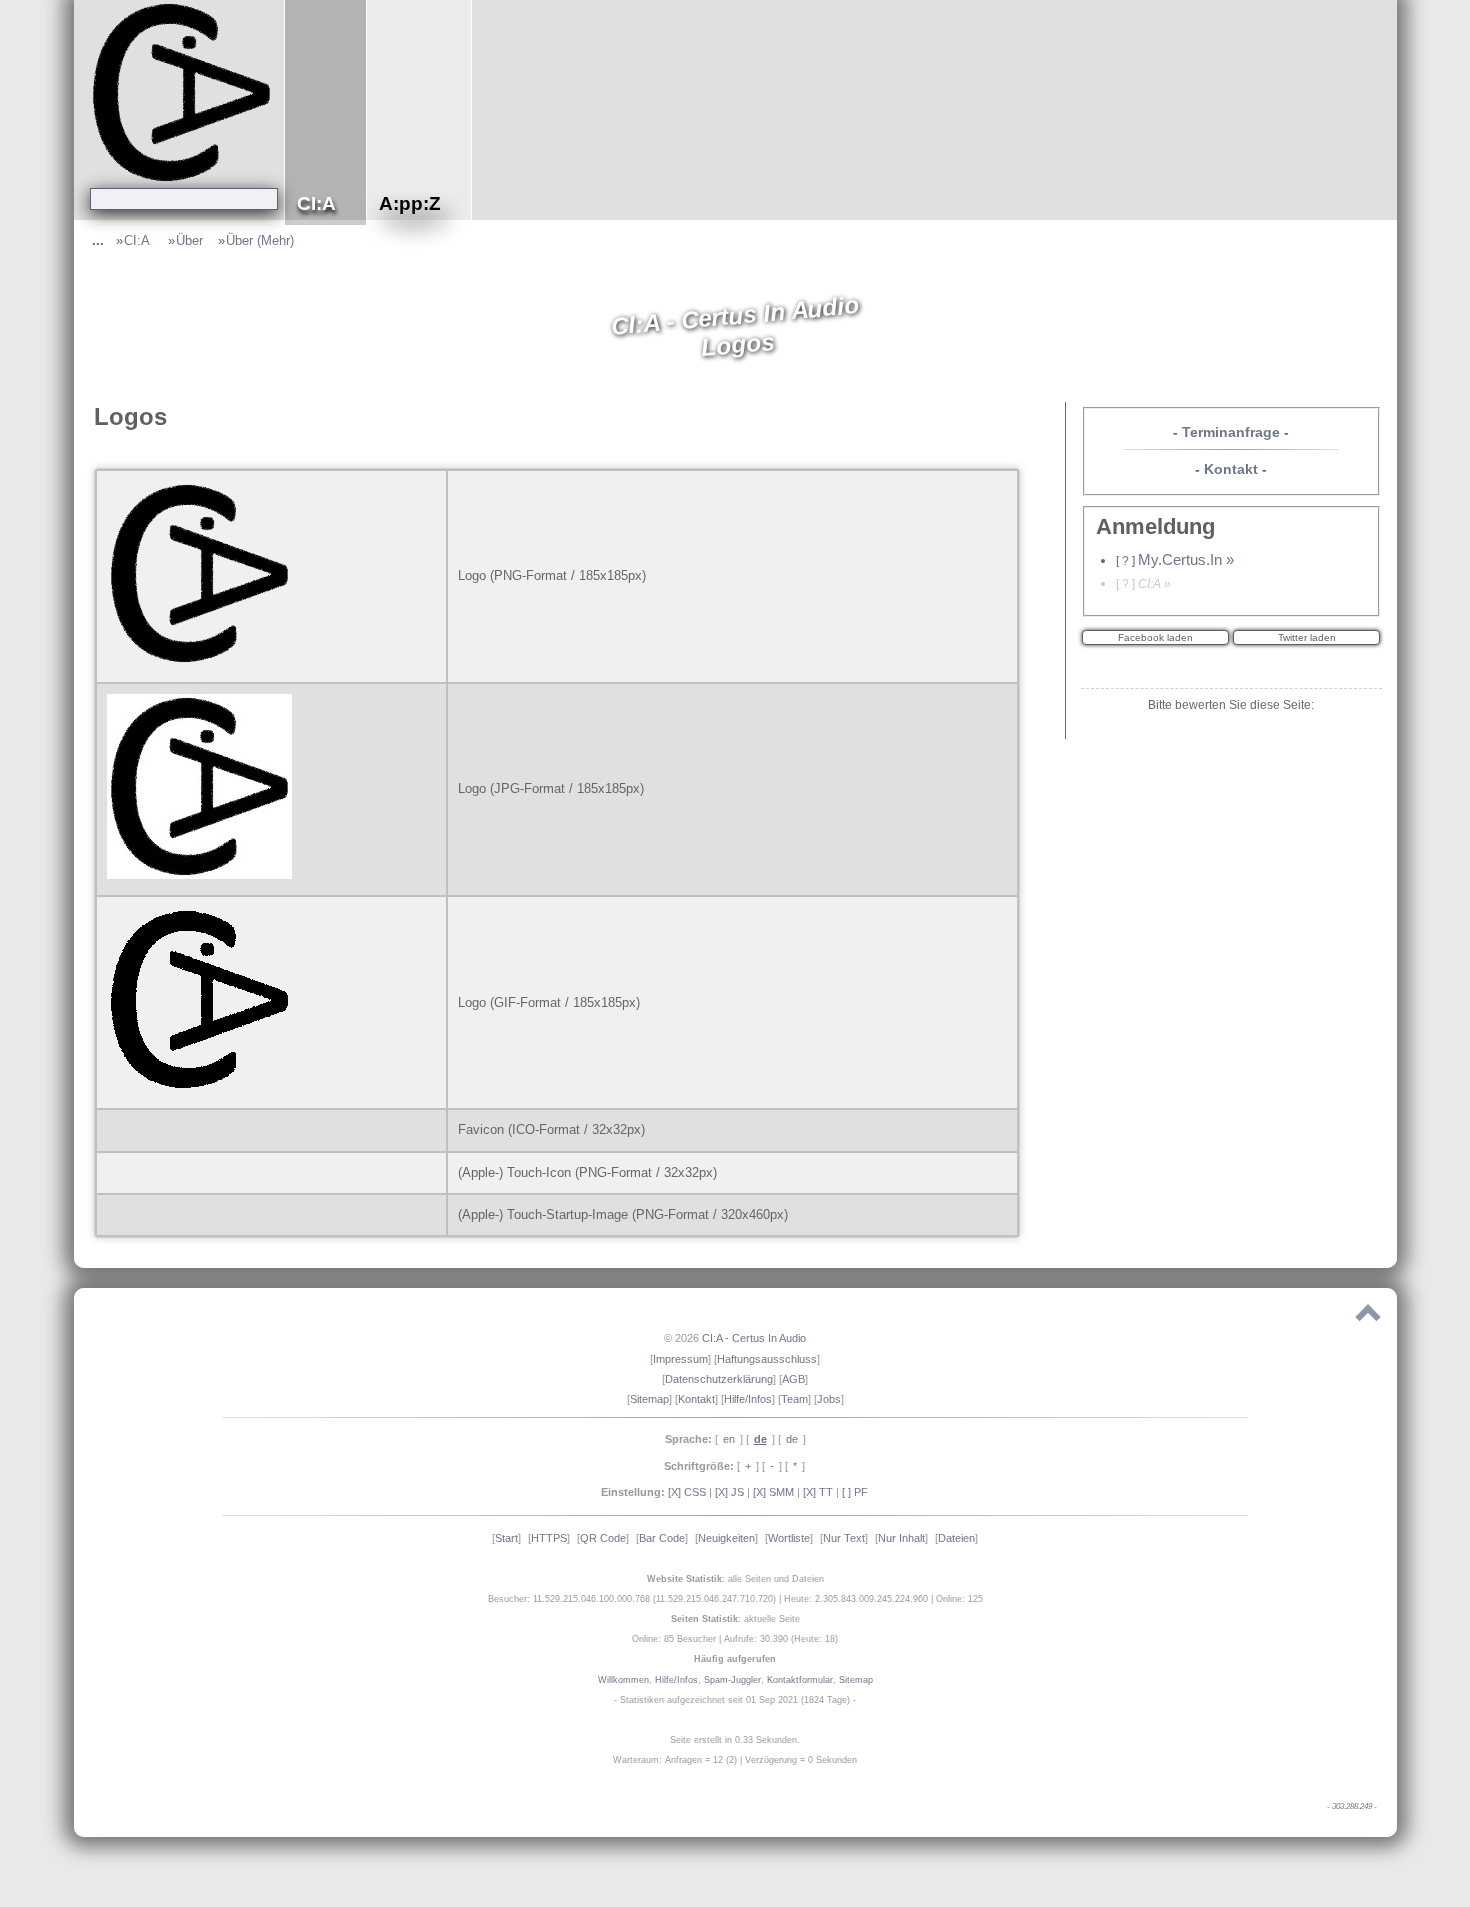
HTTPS (549, 1538)
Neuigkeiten (726, 1538)
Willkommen (623, 1680)
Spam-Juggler (732, 1680)
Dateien (956, 1538)
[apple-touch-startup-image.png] (112, 1214)
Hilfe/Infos (748, 1399)
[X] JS (729, 1492)
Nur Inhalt (901, 1538)
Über (189, 240)
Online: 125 (959, 1599)
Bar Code (662, 1538)
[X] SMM (773, 1492)
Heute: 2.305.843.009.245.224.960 (856, 1599)
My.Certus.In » (1186, 560)
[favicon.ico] (112, 1129)
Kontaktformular (800, 1680)
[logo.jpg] (204, 874)
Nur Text (844, 1538)
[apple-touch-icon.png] (112, 1172)
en (729, 1439)
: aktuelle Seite (735, 1619)
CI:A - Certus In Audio (754, 1338)
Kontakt (1231, 469)
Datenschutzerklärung (719, 1379)
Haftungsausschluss (767, 1359)
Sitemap (649, 1399)
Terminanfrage (1231, 432)
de (792, 1439)
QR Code (603, 1538)
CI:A (138, 240)
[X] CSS (687, 1492)
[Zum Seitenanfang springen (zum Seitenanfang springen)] (1368, 1317)
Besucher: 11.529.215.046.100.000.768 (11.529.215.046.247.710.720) (632, 1599)
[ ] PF (855, 1492)
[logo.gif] (204, 1087)
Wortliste (789, 1538)
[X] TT (818, 1492)
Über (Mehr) (260, 240)
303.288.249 (1352, 1806)
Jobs (829, 1399)
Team (794, 1399)
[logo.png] (204, 661)
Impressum (680, 1359)
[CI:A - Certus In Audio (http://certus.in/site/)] (184, 91)
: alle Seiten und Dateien (735, 1579)
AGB (793, 1379)
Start (506, 1538)
